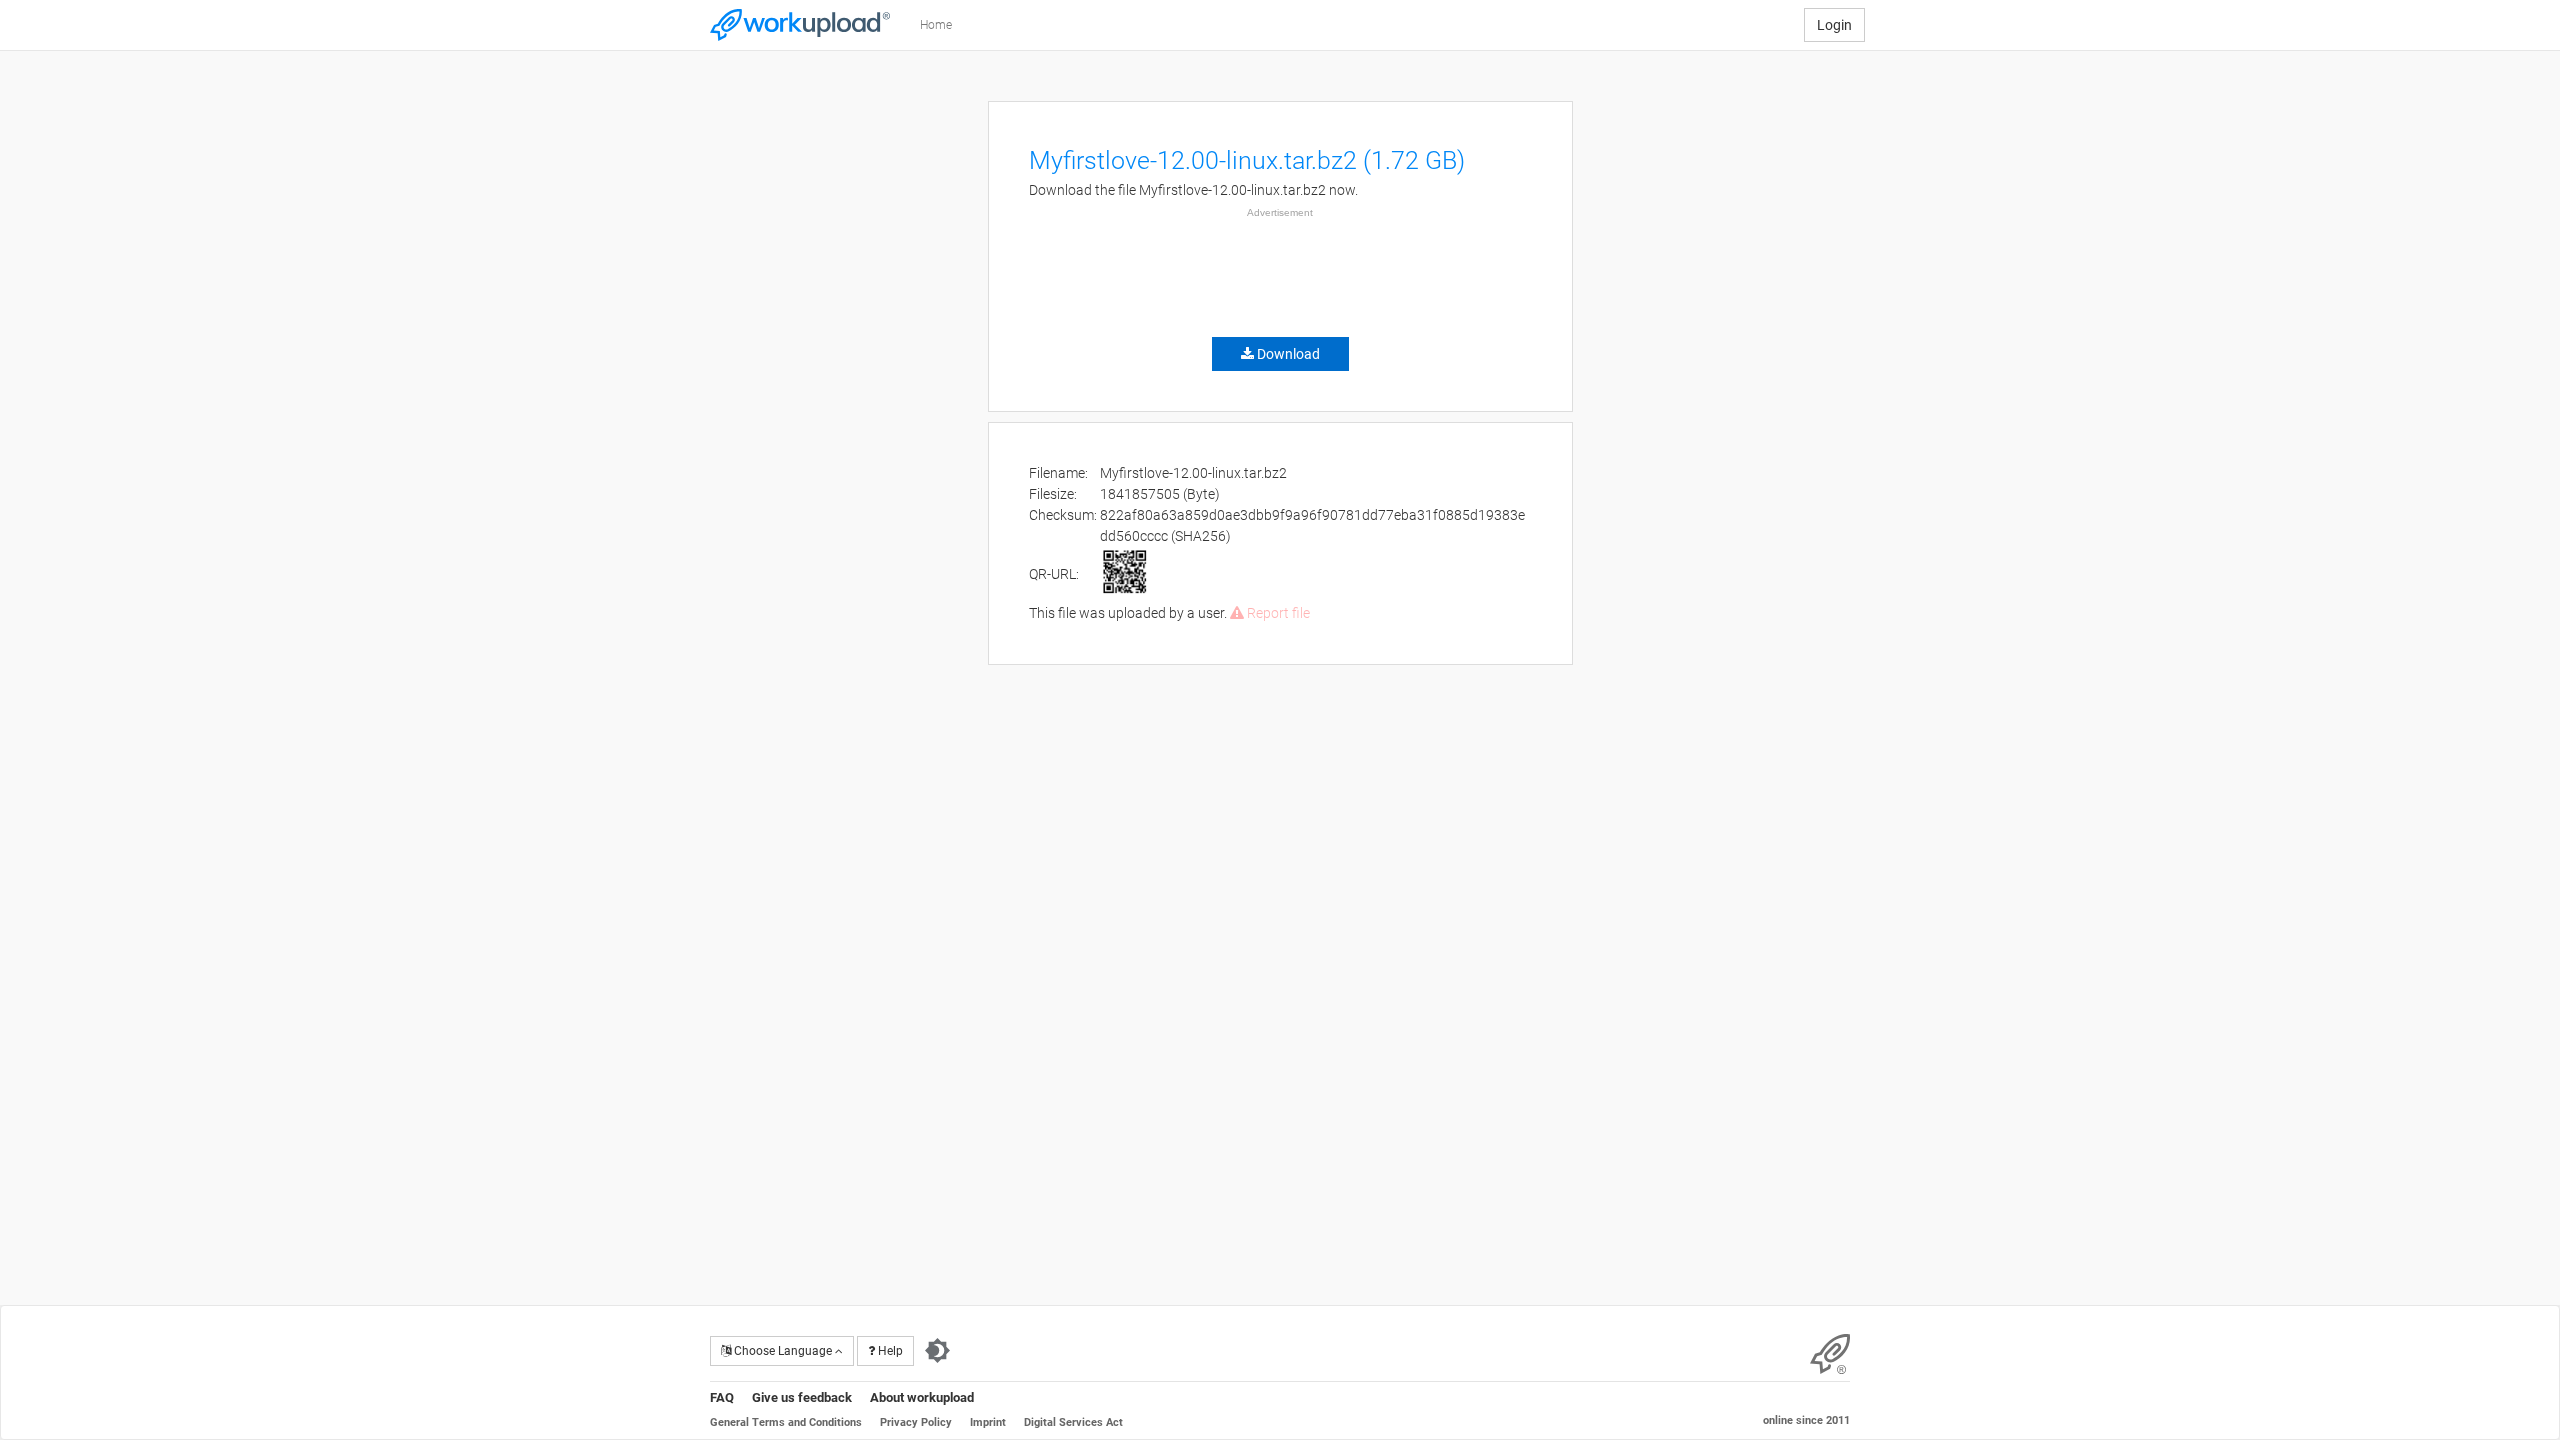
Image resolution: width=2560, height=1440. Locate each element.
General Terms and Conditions (786, 1422)
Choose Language (783, 1351)
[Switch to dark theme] (937, 1351)
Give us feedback (802, 1397)
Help (889, 1351)
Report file (1277, 613)
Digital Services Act (1073, 1422)
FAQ (722, 1397)
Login (1834, 25)
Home (936, 25)
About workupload (922, 1397)
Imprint (988, 1422)
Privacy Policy (916, 1422)
